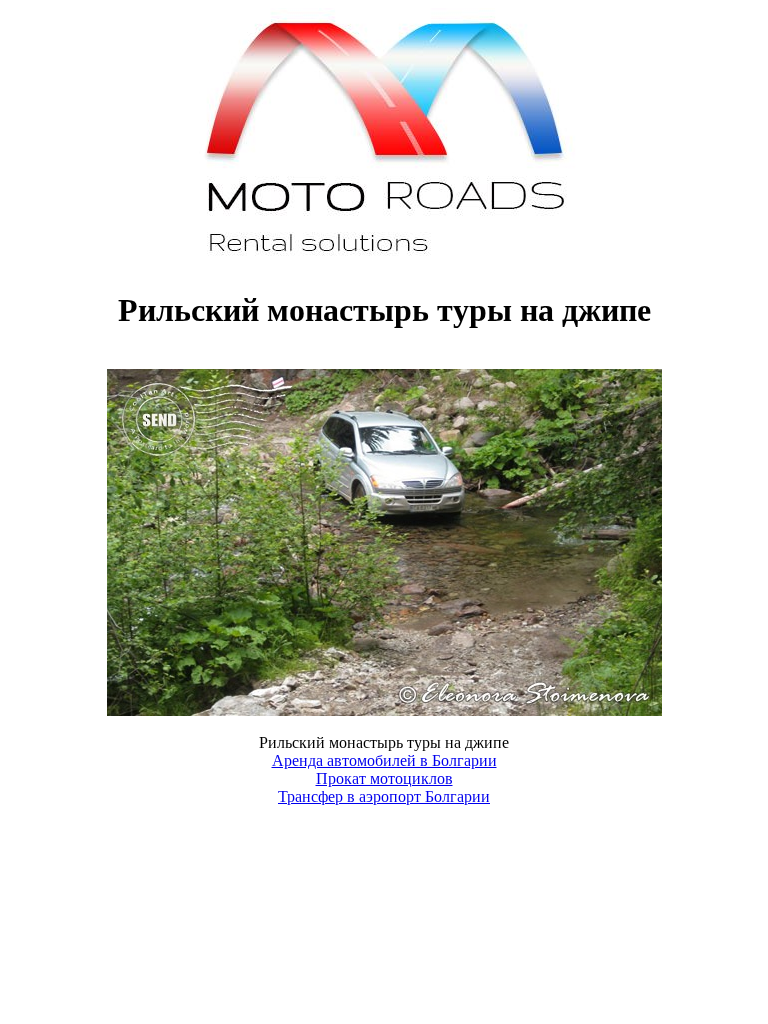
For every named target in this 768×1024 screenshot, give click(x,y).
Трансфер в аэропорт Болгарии (384, 796)
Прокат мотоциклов (384, 778)
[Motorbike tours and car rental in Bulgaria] (384, 261)
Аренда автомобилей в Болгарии (384, 760)
